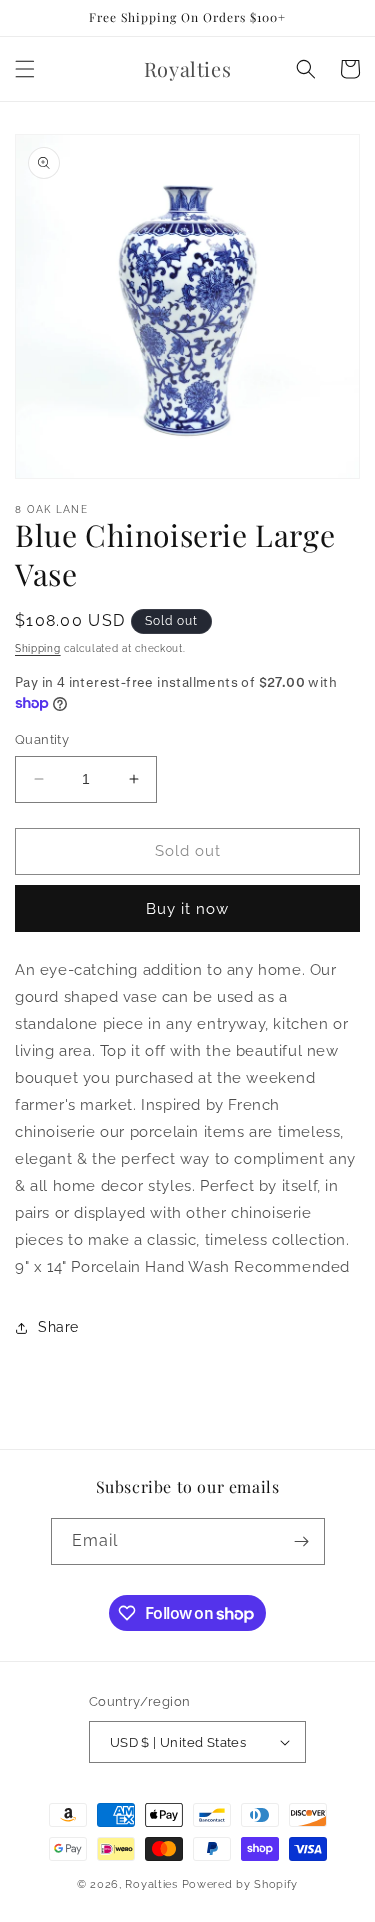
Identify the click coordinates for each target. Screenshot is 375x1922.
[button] (25, 69)
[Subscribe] (302, 1541)
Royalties (151, 1884)
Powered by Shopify (240, 1884)
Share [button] (58, 1327)
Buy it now (187, 909)
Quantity (42, 739)
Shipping (38, 648)
